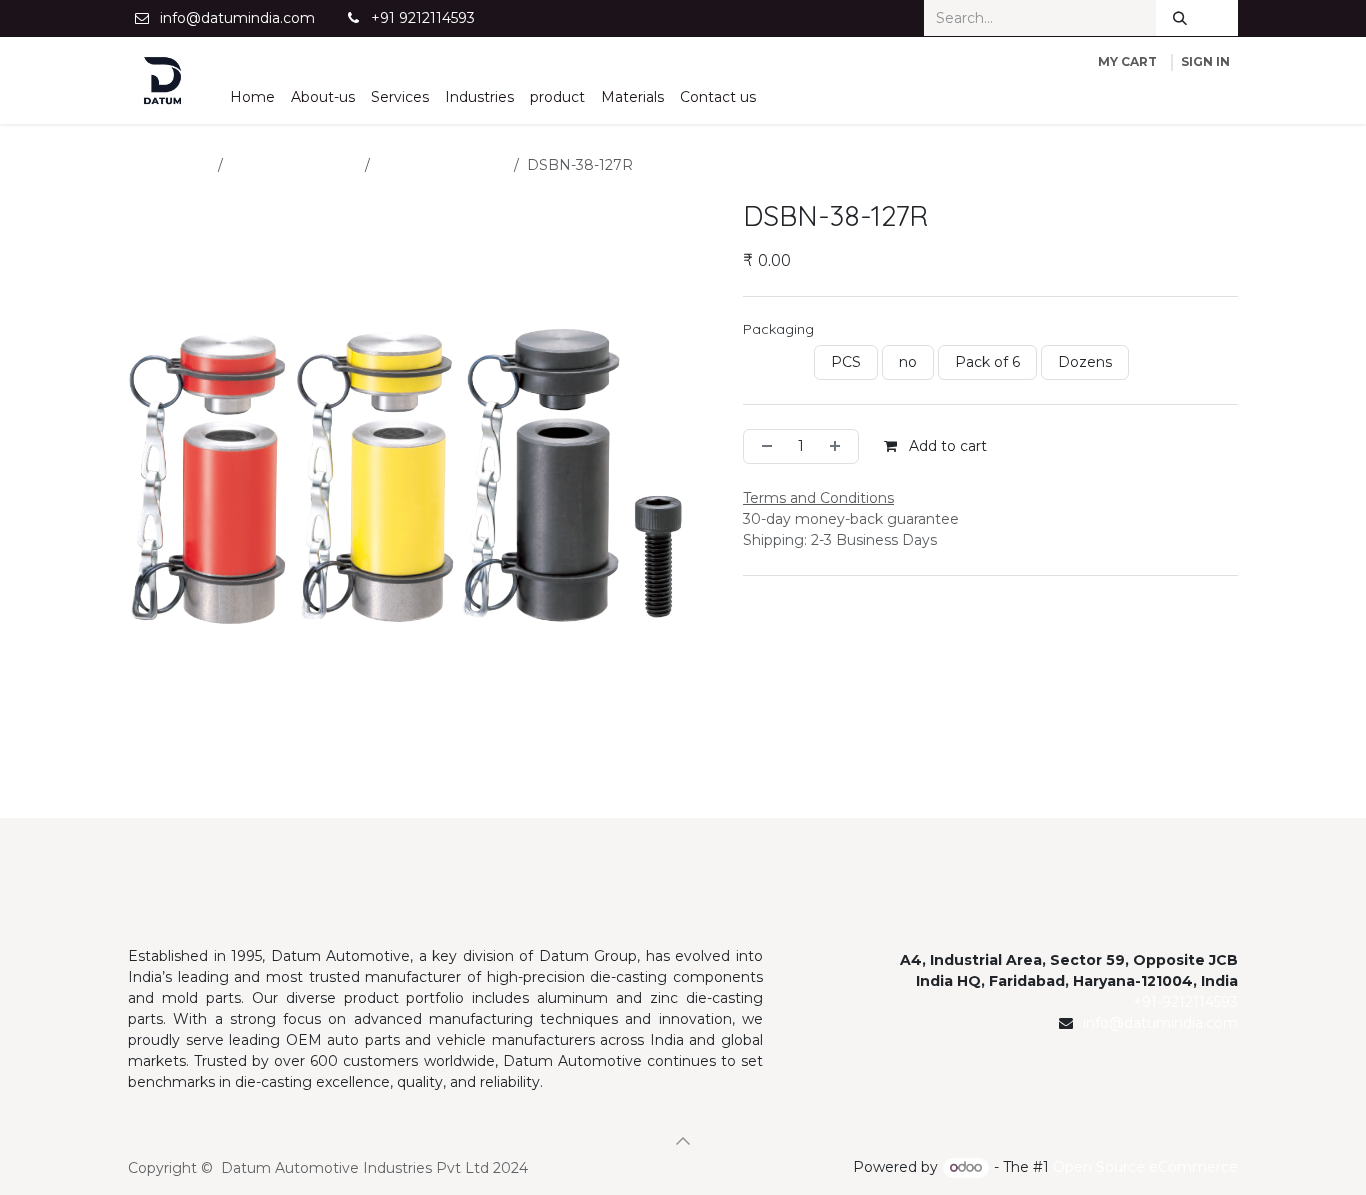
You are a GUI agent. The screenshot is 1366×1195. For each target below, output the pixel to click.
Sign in (1205, 61)
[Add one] (839, 446)
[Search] (1180, 18)
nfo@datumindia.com (1162, 1023)
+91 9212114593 (423, 18)
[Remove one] (763, 446)
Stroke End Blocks (442, 165)
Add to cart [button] (946, 446)
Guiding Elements (294, 165)
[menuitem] (252, 97)
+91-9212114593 (1185, 1002)
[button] (683, 1141)
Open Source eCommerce (1145, 1167)
